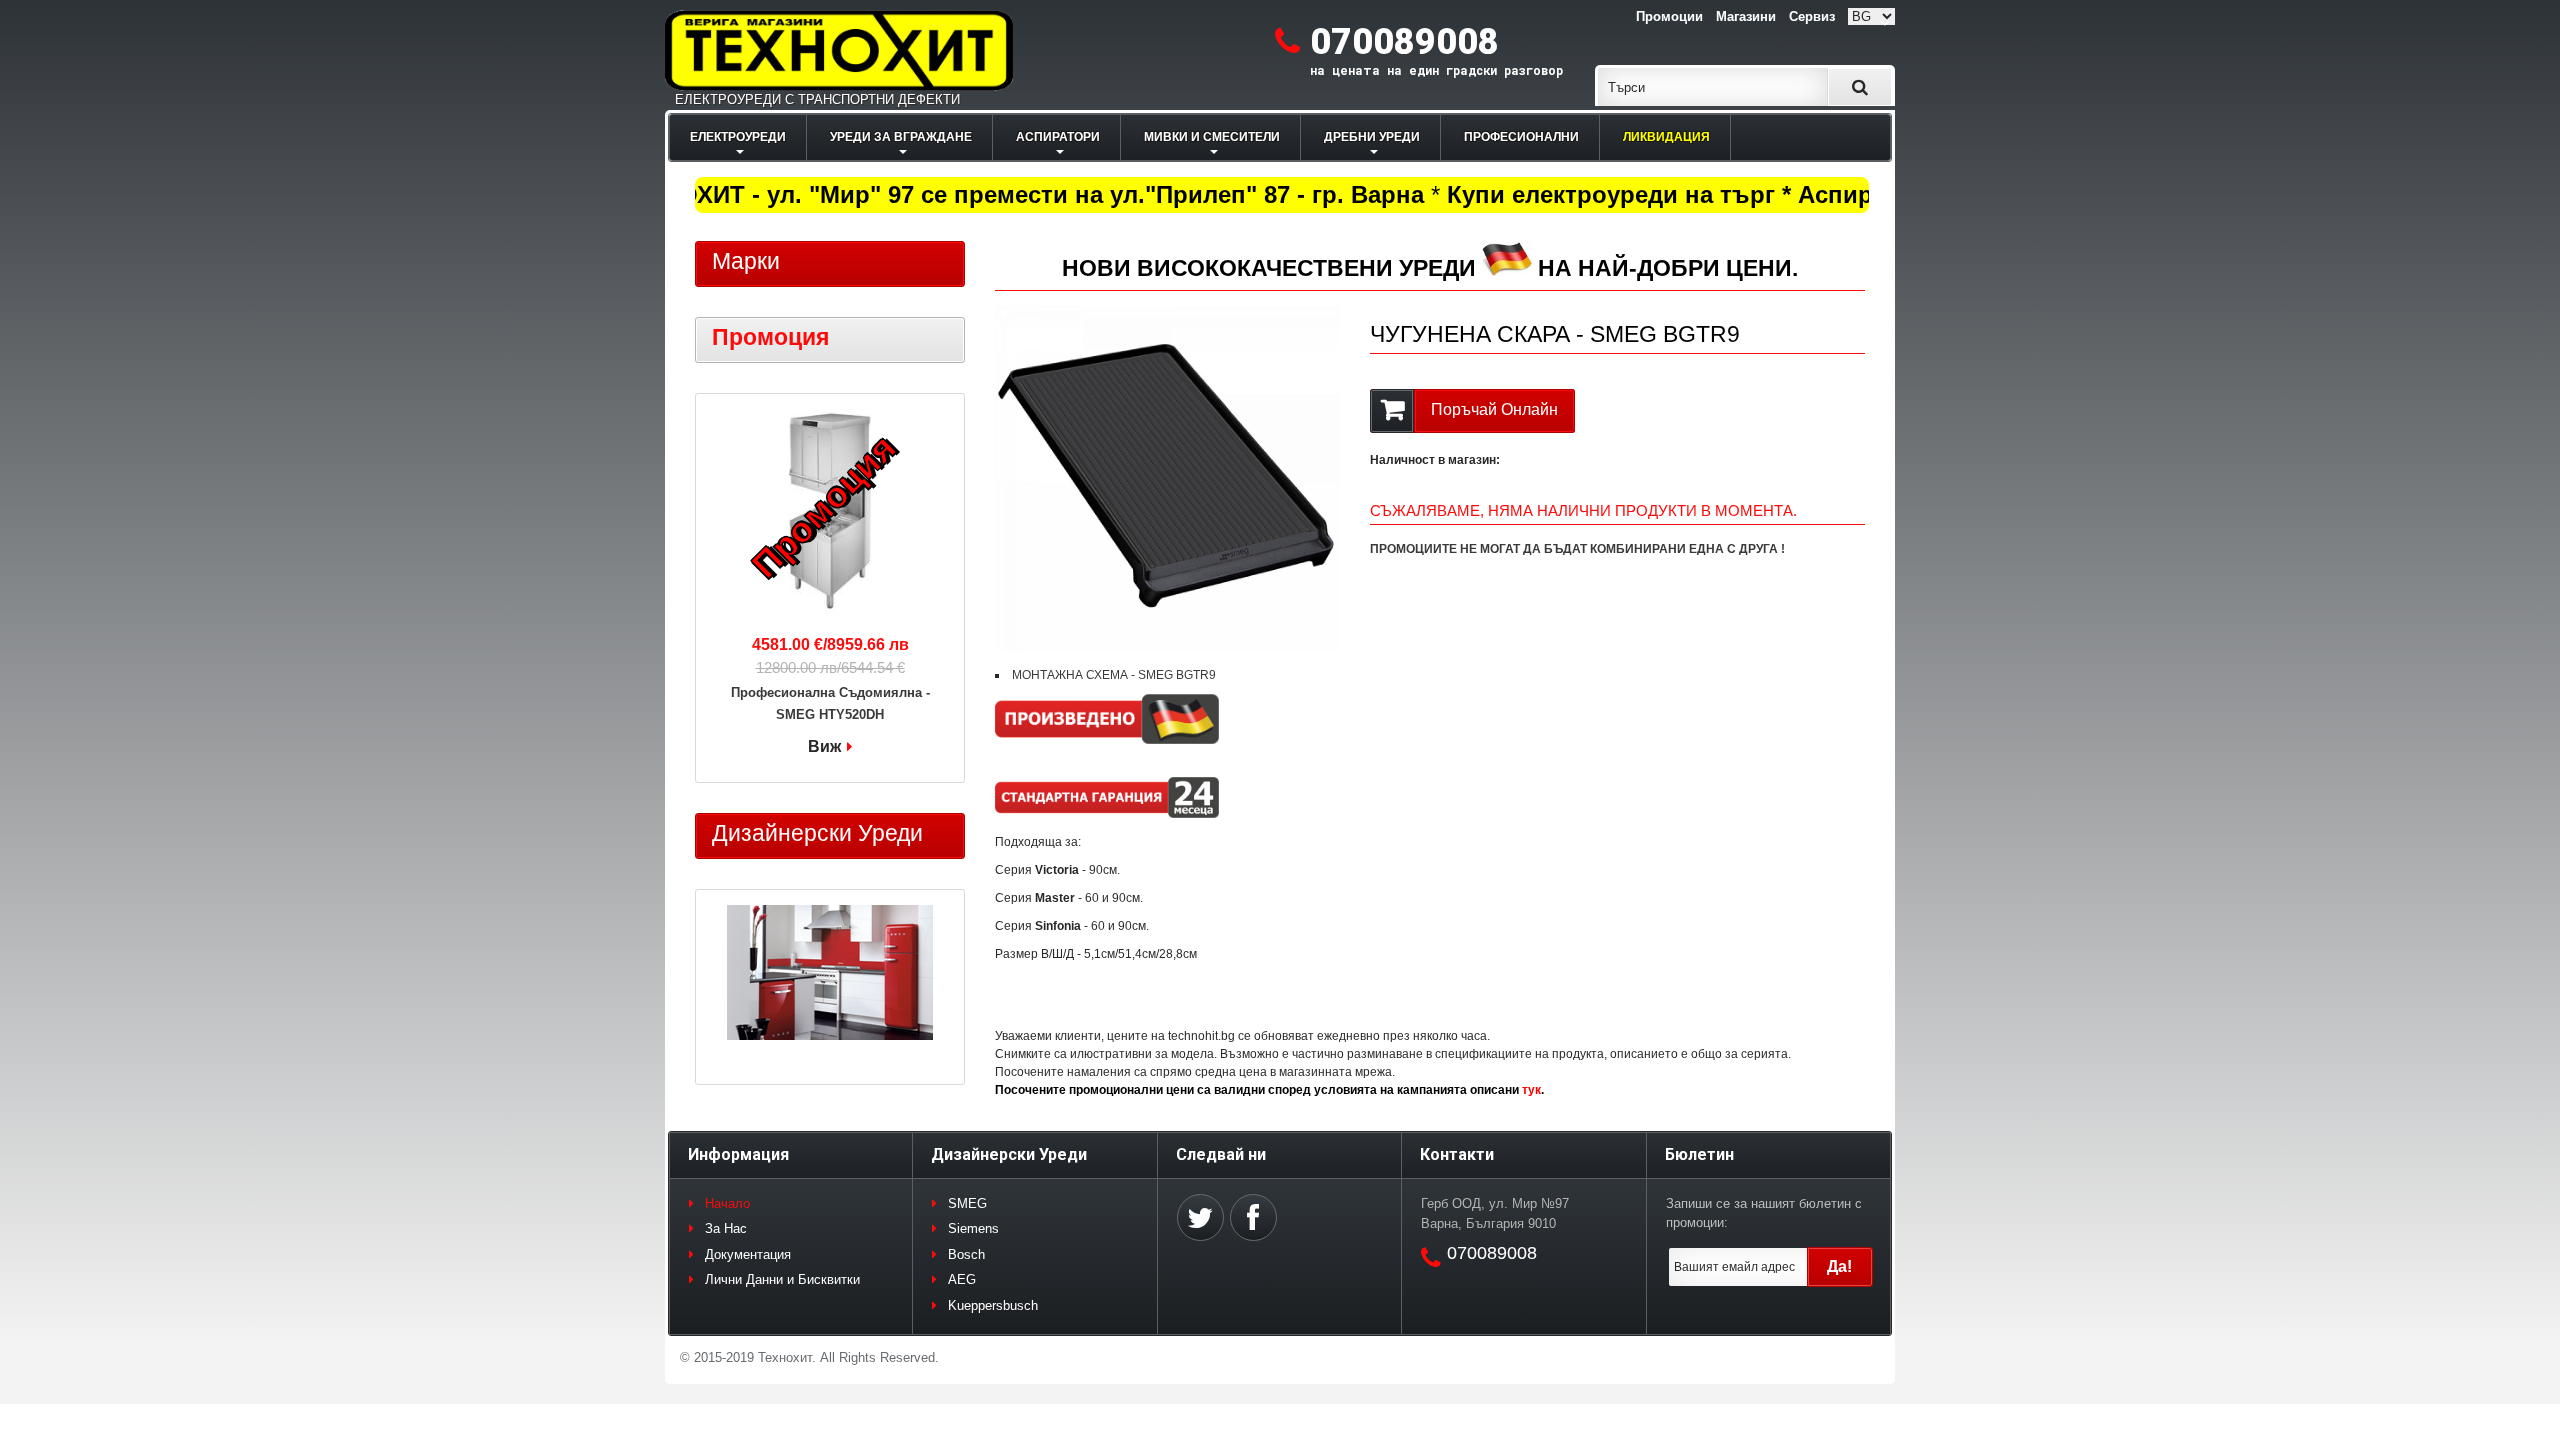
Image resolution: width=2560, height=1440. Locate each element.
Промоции (1669, 16)
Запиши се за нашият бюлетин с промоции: (1764, 1213)
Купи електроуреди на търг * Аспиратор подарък (1724, 194)
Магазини (1746, 16)
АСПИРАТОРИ (1058, 137)
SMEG (967, 1203)
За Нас (726, 1228)
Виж (824, 746)
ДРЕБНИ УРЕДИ (1372, 137)
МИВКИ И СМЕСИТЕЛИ (1212, 137)
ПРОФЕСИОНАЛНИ (1521, 137)
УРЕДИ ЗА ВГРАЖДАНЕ (901, 137)
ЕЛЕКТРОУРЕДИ (738, 137)
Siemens (973, 1228)
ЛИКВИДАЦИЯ (1666, 137)
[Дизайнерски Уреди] (830, 975)
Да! (1839, 1266)
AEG (962, 1279)
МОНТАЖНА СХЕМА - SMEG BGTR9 (1114, 675)
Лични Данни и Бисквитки (782, 1279)
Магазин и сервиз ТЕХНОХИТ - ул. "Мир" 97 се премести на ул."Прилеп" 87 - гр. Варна (889, 194)
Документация (748, 1254)
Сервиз (1812, 16)
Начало (727, 1203)
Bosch (966, 1254)
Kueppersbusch (993, 1305)
